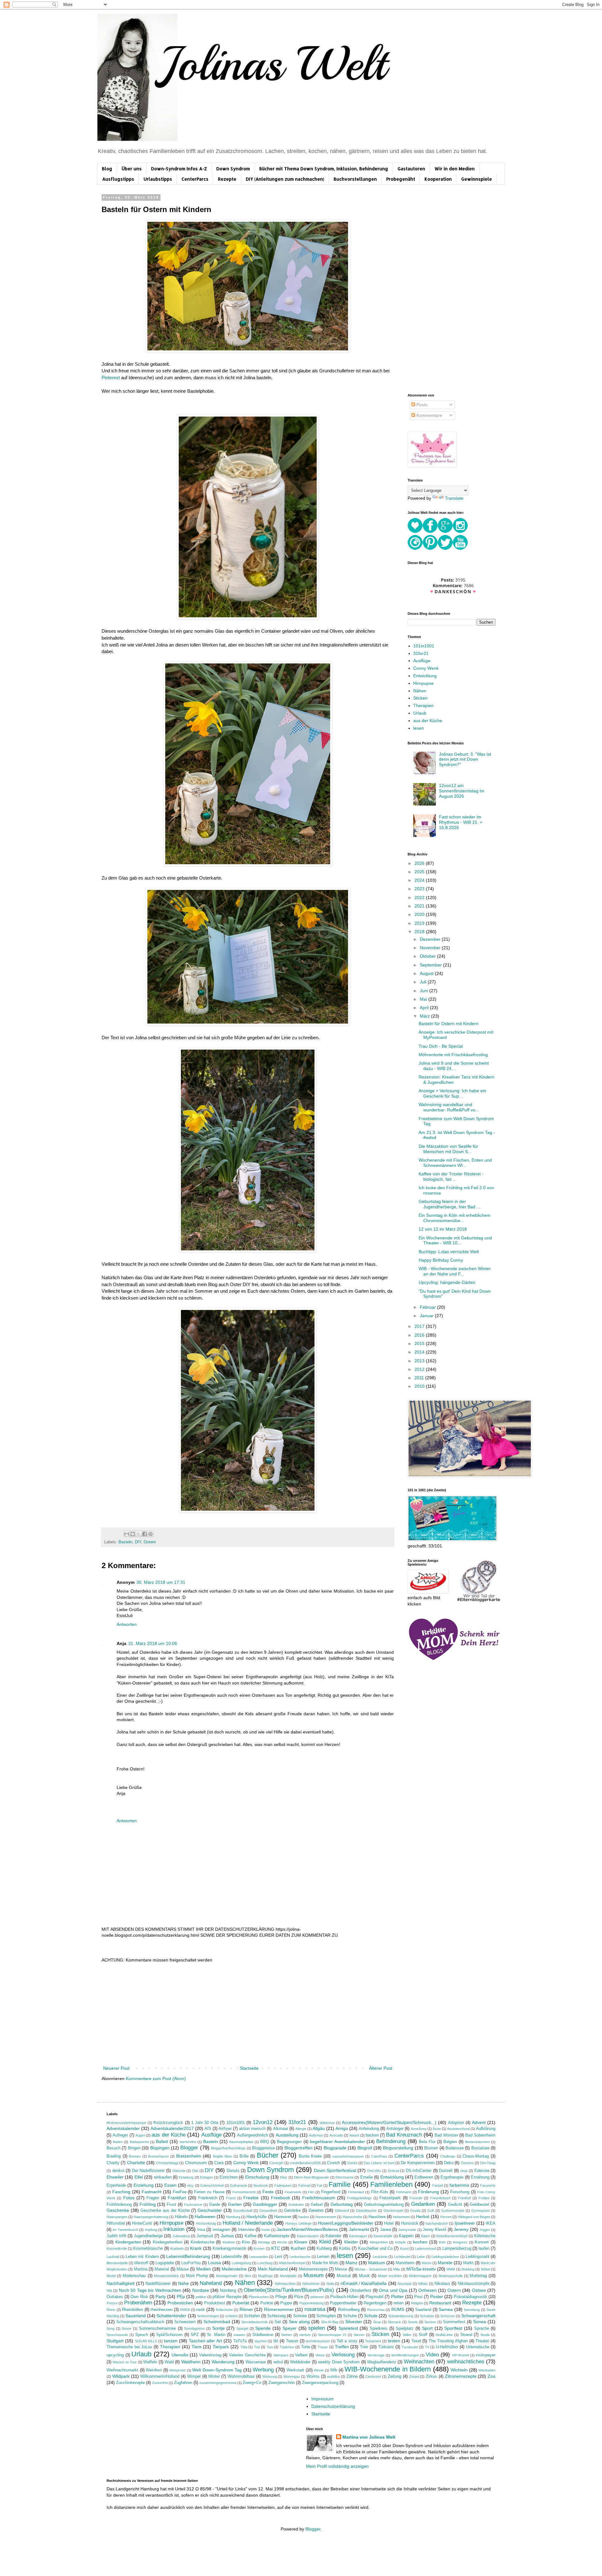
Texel (416, 2341)
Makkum (377, 2263)
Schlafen (252, 2316)
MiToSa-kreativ (421, 2269)
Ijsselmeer (465, 2223)
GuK (431, 2211)
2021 (420, 906)
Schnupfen (326, 2316)
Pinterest (111, 378)
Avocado (336, 2135)
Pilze (299, 2297)
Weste (319, 2370)
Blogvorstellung (398, 2148)
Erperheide (116, 2185)
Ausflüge (422, 661)
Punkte (267, 2303)
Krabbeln (177, 2249)
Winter (214, 2376)
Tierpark (221, 2347)
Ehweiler (115, 2177)
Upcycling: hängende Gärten (447, 1282)
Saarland (423, 2310)
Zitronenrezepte (461, 2376)
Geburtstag (342, 2204)
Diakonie (179, 2171)
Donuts (233, 2171)
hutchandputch (437, 2223)
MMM (451, 2269)
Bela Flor (427, 2142)
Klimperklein (379, 2242)
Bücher (268, 2155)
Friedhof (464, 2198)
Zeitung (395, 2376)
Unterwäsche (478, 2347)
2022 (420, 897)
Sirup (377, 2322)
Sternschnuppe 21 (332, 2335)
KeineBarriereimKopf (452, 2236)
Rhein (111, 2310)
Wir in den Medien (455, 169)
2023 (420, 889)
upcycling (115, 2355)
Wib (334, 2370)
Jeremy (461, 2229)
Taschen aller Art (206, 2341)
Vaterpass (281, 2355)
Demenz (467, 2163)
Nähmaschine (285, 2284)
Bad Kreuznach (404, 2135)
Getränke (292, 2211)
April (425, 1008)
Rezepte (227, 179)
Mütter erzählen (390, 2276)
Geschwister (210, 2210)
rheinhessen (161, 2310)
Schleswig (276, 2316)
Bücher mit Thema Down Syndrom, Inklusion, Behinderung (324, 169)
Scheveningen (208, 2316)
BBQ (265, 2142)
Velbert (301, 2355)
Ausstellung (287, 2135)
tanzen (171, 2341)
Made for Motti (325, 2263)
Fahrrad (304, 2185)
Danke (352, 2163)
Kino (246, 2242)
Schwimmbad (217, 2322)
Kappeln (406, 2236)
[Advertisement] (248, 2017)
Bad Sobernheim (480, 2135)
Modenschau (134, 2276)
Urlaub (420, 713)
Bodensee (455, 2148)
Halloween (205, 2217)
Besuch (114, 2148)
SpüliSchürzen (169, 2335)
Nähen (420, 691)
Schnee (300, 2316)
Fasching (121, 2192)
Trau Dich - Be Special (441, 1046)
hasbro (304, 2217)
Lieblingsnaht (478, 2257)
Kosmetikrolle (117, 2249)
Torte (306, 2347)
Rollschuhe (224, 2310)
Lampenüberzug (457, 2249)
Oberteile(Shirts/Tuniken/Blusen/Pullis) (289, 2290)
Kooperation (438, 179)
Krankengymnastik (230, 2249)
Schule (371, 2316)
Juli (424, 982)
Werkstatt (295, 2370)
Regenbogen (375, 2303)
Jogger (485, 2230)
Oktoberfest (361, 2291)
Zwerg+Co (252, 2383)
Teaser (292, 2341)
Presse (112, 2303)
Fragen (153, 2198)
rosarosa (315, 2309)
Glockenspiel (393, 2211)
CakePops (379, 2156)
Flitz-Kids (380, 2192)
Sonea (480, 2322)
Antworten (127, 1624)
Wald (169, 2362)
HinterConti (142, 2223)
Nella (330, 2284)
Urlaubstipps (158, 179)
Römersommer (279, 2309)
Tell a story (347, 2341)
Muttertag (478, 2276)
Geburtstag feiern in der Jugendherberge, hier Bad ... (449, 1204)
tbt (276, 2341)
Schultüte (427, 2316)
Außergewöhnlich (253, 2135)
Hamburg (233, 2217)
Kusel (404, 2249)
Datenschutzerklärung (333, 2406)
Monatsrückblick (166, 2276)
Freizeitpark (390, 2198)
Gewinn (316, 2210)
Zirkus (431, 2376)
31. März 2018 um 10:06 (153, 1643)
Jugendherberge (148, 2236)
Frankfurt (177, 2198)
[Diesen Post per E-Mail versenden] (127, 1534)
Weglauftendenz (382, 2362)
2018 (420, 932)
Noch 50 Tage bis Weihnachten (150, 2290)
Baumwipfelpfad (241, 2142)
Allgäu (319, 2128)
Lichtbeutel (402, 2257)
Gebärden (296, 2205)
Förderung (428, 2192)
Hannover (283, 2217)
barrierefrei (188, 2142)
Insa (201, 2230)
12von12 (263, 2122)
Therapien (423, 705)
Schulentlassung (401, 2316)
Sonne (127, 2329)
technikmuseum (318, 2341)
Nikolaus (442, 2284)
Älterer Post (381, 2068)
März (425, 1016)
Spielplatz (405, 2329)
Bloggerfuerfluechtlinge (228, 2148)
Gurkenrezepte (453, 2211)
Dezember (431, 939)
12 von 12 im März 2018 (443, 1229)
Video (432, 2355)
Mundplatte (288, 2276)
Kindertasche (203, 2242)
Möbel (486, 2269)
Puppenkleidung (312, 2303)
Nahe (183, 2283)
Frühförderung (119, 2205)
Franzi (231, 2198)
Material (162, 2269)
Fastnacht (152, 2192)
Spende (263, 2328)
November (431, 948)
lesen (419, 728)
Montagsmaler (227, 2276)
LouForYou (191, 2263)
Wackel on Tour (125, 2362)
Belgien (450, 2142)
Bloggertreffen (298, 2148)
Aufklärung (486, 2129)
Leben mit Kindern (142, 2257)
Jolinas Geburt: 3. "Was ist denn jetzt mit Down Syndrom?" (465, 759)
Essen (170, 2185)
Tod (257, 2347)
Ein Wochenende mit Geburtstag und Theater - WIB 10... (455, 1240)
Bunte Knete (310, 2156)
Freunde (416, 2198)
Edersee (482, 2171)
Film (311, 2192)
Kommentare (429, 415)
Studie (485, 2335)
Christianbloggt (167, 2163)
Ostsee (479, 2290)
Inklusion (174, 2229)
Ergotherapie (452, 2177)
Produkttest (215, 2303)
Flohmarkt (404, 2192)
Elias (284, 2177)
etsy (190, 2185)
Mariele (445, 2263)
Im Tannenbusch (125, 2230)
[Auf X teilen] (139, 1534)
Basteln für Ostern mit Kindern (449, 1024)
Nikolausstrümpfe (474, 2284)
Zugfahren (183, 2383)
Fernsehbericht (244, 2192)
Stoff (423, 2335)
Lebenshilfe (231, 2257)
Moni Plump (197, 2276)
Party (161, 2297)
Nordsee (201, 2290)
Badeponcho (139, 2142)
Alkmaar (281, 2129)
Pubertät (241, 2303)
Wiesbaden (487, 2370)
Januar (427, 1316)
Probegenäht (401, 179)
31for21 (421, 653)
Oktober (428, 956)
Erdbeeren (424, 2177)
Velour (320, 2355)
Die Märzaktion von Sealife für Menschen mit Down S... (448, 1149)
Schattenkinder (171, 2316)
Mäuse (183, 2269)
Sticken (420, 698)
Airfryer (225, 2129)
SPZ (195, 2335)
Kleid (325, 2242)
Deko (449, 2163)
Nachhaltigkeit (121, 2283)
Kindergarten (128, 2242)
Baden (118, 2142)
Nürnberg (228, 2291)
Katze (425, 2236)
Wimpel (194, 2376)
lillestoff (141, 2263)
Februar (428, 1307)
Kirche (282, 2242)
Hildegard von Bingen (474, 2217)
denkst (118, 2171)
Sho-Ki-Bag (330, 2322)
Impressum (322, 2399)
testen (394, 2341)
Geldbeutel (479, 2205)
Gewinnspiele (477, 179)
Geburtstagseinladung (384, 2205)
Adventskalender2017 (172, 2128)
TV (427, 2347)
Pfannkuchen (259, 2297)
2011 (420, 1378)
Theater (482, 2341)
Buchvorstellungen (355, 179)
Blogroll (365, 2148)
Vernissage (376, 2355)
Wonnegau (292, 2376)
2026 (420, 863)
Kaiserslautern (308, 2236)
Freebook (280, 2198)
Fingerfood (331, 2192)
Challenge (448, 2156)
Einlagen (206, 2177)
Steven (359, 2335)
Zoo (491, 2376)
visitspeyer (486, 2355)
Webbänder (300, 2362)
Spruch (142, 2335)
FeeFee (180, 2192)
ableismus (327, 2123)
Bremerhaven (158, 2156)
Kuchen (298, 2248)
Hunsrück (410, 2223)
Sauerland (136, 2316)
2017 (420, 1326)
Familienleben (391, 2184)
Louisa (214, 2263)
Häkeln (181, 2217)
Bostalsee (480, 2148)
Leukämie (380, 2257)
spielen (317, 2328)
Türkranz (386, 2347)
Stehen (287, 2335)
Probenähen (138, 2303)
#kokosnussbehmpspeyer (127, 2123)
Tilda (244, 2347)
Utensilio (180, 2355)
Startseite (249, 2068)
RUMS (398, 2309)
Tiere (197, 2347)
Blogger (189, 2148)
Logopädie (165, 2263)
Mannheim (405, 2263)
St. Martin (216, 2335)
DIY (138, 1542)
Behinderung (391, 2141)
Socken (430, 2322)
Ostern (150, 1542)
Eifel (139, 2177)
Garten (235, 2204)
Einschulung (257, 2177)
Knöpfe (400, 2242)
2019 (420, 923)
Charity (113, 2163)
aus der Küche (428, 721)
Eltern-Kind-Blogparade (311, 2177)
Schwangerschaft (478, 2316)
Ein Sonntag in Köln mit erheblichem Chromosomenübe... (454, 1218)
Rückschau (376, 2310)
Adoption (456, 2123)
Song (111, 2329)
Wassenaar (256, 2362)
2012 (420, 1369)
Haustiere (377, 2217)
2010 (420, 1386)
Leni (278, 2257)
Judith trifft (116, 2236)
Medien (204, 2269)
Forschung (460, 2192)
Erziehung (144, 2185)
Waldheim (191, 2362)
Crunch (333, 2163)
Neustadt (404, 2284)
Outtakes (115, 2297)
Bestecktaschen (477, 2142)
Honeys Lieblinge (298, 2223)
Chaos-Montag (476, 2156)
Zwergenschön (282, 2383)
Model (111, 2276)
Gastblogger (265, 2204)
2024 (420, 880)
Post (418, 2297)
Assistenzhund (458, 2129)
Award (354, 2135)
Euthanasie (239, 2185)
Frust (172, 2205)
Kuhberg (324, 2249)
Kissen (301, 2242)
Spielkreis (379, 2329)
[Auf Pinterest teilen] (150, 1534)
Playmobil (375, 2297)
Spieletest (348, 2328)
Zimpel (414, 2376)
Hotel (389, 2223)
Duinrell (446, 2171)
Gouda (415, 2211)
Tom (270, 2347)
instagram (222, 2230)
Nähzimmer (311, 2284)
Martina (141, 2269)
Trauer (323, 2347)
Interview (246, 2230)
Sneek (413, 2322)
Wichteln (459, 2370)
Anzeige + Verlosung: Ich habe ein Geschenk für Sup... (452, 1093)
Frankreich (208, 2198)
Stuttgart (115, 2341)
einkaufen (163, 2177)
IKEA (491, 2223)
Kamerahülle (383, 2236)
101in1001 (424, 646)
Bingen (134, 2148)
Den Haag (488, 2163)
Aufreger (120, 2135)
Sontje (219, 2328)
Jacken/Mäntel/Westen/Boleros (307, 2229)
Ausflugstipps (118, 179)
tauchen (261, 2341)
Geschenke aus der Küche (165, 2211)
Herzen (446, 2217)
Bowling (114, 2156)
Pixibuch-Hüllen (344, 2297)
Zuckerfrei (160, 2383)
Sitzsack (394, 2322)
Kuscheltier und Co (375, 2249)
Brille (244, 2156)
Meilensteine (234, 2269)
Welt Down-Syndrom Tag (217, 2370)
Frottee (484, 2198)
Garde (215, 2205)
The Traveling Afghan (448, 2341)
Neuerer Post (116, 2068)
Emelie (367, 2177)
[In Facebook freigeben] (145, 1534)
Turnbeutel (410, 2347)
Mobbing (468, 2269)
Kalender (333, 2236)
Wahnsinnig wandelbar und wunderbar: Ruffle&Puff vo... (449, 1107)
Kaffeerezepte (277, 2236)
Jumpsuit (205, 2236)
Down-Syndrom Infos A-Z (179, 169)
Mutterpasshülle (451, 2276)
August (427, 973)
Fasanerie (488, 2185)
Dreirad (393, 2171)
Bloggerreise (263, 2148)
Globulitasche (366, 2211)
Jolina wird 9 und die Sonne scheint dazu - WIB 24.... (454, 1066)
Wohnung (270, 2376)
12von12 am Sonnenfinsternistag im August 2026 (462, 791)
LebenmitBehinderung (188, 2256)
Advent (479, 2122)
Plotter (397, 2297)
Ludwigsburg (241, 2263)
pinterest (317, 2297)
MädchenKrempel (292, 2263)
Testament (373, 2341)
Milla (396, 2269)
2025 (420, 872)
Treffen (342, 2347)
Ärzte (437, 2129)
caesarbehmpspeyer (348, 2156)
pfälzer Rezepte (227, 2297)
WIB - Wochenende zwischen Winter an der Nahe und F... (455, 1271)
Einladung (186, 2177)
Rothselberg (349, 2310)
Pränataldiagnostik (470, 2297)
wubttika (333, 2376)
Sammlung (472, 2310)
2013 (420, 1361)
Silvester (354, 2322)
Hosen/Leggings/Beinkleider (346, 2223)
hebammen (401, 2217)
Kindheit (229, 2242)
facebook (261, 2185)
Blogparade (335, 2148)
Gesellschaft (243, 2211)
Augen (140, 2135)
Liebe (421, 2257)
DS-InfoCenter (419, 2171)
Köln (442, 2242)
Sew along (299, 2322)
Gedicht (455, 2205)
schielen (231, 2316)
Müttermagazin (420, 2276)
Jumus (227, 2236)
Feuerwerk (293, 2192)
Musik (364, 2276)
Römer (246, 2309)
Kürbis (345, 2249)
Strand (466, 2335)
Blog (107, 169)
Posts (421, 405)
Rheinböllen (132, 2310)
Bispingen (160, 2148)
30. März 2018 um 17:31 (161, 1582)
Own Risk (139, 2297)
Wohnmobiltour (241, 2376)
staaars (239, 2335)
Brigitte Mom (223, 2156)
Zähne (352, 2376)
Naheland (211, 2283)
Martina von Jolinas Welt (369, 2437)
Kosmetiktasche (148, 2249)
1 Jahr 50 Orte (205, 2123)
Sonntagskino (194, 2329)
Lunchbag (265, 2263)
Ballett (162, 2142)
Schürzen (448, 2316)
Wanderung (223, 2362)
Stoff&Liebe (444, 2335)
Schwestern (185, 2322)
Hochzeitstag (206, 2223)
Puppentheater (343, 2303)
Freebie (251, 2198)
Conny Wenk (426, 668)
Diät (195, 2171)
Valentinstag (210, 2355)
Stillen (407, 2335)
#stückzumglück (168, 2123)
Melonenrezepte (313, 2269)
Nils (109, 2291)
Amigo (342, 2128)
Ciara (219, 2163)
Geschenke (118, 2210)
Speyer (290, 2328)
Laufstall (113, 2257)
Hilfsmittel (116, 2223)
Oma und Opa (393, 2290)
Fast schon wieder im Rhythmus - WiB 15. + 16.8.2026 (461, 822)
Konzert (482, 2242)
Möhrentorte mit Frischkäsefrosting (453, 1055)
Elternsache (345, 2177)
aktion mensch (252, 2129)
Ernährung (480, 2177)
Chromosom (196, 2163)
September (431, 965)
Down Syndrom (233, 169)
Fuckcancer (193, 2205)
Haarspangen (117, 2217)
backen (372, 2135)
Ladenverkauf (425, 2249)
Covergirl (276, 2163)
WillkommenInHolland (160, 2376)
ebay (464, 2171)
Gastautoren (411, 169)
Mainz (351, 2263)
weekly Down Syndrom (339, 2362)
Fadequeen (283, 2185)
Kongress (460, 2242)
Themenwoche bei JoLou (129, 2347)
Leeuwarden (259, 2257)
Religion (417, 2303)
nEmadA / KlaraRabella (364, 2283)
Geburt (317, 2205)
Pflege (281, 2297)
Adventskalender (123, 2128)
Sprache (482, 2329)
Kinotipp (264, 2242)
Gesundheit (268, 2211)
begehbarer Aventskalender (337, 2142)
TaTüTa (240, 2341)
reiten (399, 2303)
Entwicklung (425, 676)
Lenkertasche (300, 2257)
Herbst (423, 2217)
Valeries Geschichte (247, 2355)
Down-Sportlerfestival (335, 2170)
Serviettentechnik (255, 2322)
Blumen (431, 2148)
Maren (427, 2263)
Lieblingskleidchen (445, 2257)
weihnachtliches (466, 2362)
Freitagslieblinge (359, 2198)
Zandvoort (373, 2376)
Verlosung (343, 2355)
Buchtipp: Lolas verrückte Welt (449, 1252)
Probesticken (180, 2303)
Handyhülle (256, 2217)
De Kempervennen (417, 2163)
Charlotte (136, 2163)
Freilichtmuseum (319, 2198)
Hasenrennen (326, 2217)
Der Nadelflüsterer (148, 2171)
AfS (208, 2129)
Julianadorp (181, 2236)
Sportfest (453, 2328)
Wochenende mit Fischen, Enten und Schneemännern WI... (455, 1163)
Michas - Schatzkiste (371, 2269)
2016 (420, 1335)
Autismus (316, 2135)
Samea (446, 2309)
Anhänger (395, 2129)
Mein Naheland (273, 2269)
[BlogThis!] (133, 1534)
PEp (181, 2297)
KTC (276, 2248)
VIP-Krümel (460, 2355)
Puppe (286, 2303)
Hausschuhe (352, 2217)
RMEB (185, 2310)
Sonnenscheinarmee (157, 2329)
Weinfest (154, 2370)
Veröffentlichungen (405, 2355)
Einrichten (229, 2177)
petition (201, 2297)
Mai (424, 999)
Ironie (266, 2230)
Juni (425, 991)
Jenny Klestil (434, 2230)
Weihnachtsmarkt (122, 2370)
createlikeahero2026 (305, 2163)
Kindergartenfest (168, 2242)
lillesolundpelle (117, 2263)
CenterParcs (195, 179)
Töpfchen (287, 2347)
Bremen (135, 2156)
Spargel (242, 2329)
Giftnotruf (342, 2211)
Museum (314, 2275)
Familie (340, 2184)
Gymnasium (481, 2211)
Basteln (125, 1542)
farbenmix (459, 2185)
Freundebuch (440, 2198)
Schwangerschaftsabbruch (140, 2322)
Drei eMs (374, 2171)
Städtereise (263, 2335)
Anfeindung (369, 2129)
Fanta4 (438, 2185)
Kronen (259, 2249)
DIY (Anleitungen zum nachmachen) (285, 179)
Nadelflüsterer (158, 2284)
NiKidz (423, 2284)
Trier (364, 2347)
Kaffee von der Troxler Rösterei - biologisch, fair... (451, 1176)
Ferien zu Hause (209, 2192)
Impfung (151, 2230)
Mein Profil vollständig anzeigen (337, 2466)
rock (201, 2309)
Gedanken (423, 2204)
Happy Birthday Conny (441, 1260)
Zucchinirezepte (130, 2383)
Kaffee (251, 2236)
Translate (454, 498)
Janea (385, 2230)
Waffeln (150, 2362)
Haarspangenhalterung (151, 2217)
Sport (427, 2328)
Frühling (148, 2204)
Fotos (129, 2198)
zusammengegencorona (218, 2383)
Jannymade (407, 2230)
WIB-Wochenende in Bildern (388, 2369)
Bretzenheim (189, 2156)
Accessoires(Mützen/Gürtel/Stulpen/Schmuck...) (389, 2122)
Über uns (132, 169)
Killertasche (485, 2236)
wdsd (278, 2362)
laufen (484, 2249)
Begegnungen (289, 2142)
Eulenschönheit (212, 2185)
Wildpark (121, 2376)
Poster (437, 2297)
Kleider (351, 2242)
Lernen (323, 2257)
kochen (420, 2242)
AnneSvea (419, 2129)
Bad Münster (446, 2135)
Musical (344, 2276)
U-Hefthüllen (447, 2347)
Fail (319, 2185)
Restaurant (440, 2303)
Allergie (301, 2129)
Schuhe (350, 2316)
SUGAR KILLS (146, 2341)
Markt (468, 2263)
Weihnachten (419, 2362)
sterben (305, 2335)
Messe (341, 2269)
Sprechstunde (117, 2335)
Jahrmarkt (359, 2229)
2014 (420, 1352)
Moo (248, 2276)
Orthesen (428, 2290)
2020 (420, 914)
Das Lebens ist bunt (379, 2163)
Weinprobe (177, 2370)
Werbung (263, 2370)
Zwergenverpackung (320, 2383)
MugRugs (265, 2276)
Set (278, 2322)
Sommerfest (454, 2322)
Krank (196, 2248)
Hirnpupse (423, 683)
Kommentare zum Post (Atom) (156, 2078)
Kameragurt (358, 2236)
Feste (268, 2192)
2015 (420, 1344)
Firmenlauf (356, 2192)
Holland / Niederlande (248, 2223)
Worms (313, 2376)
